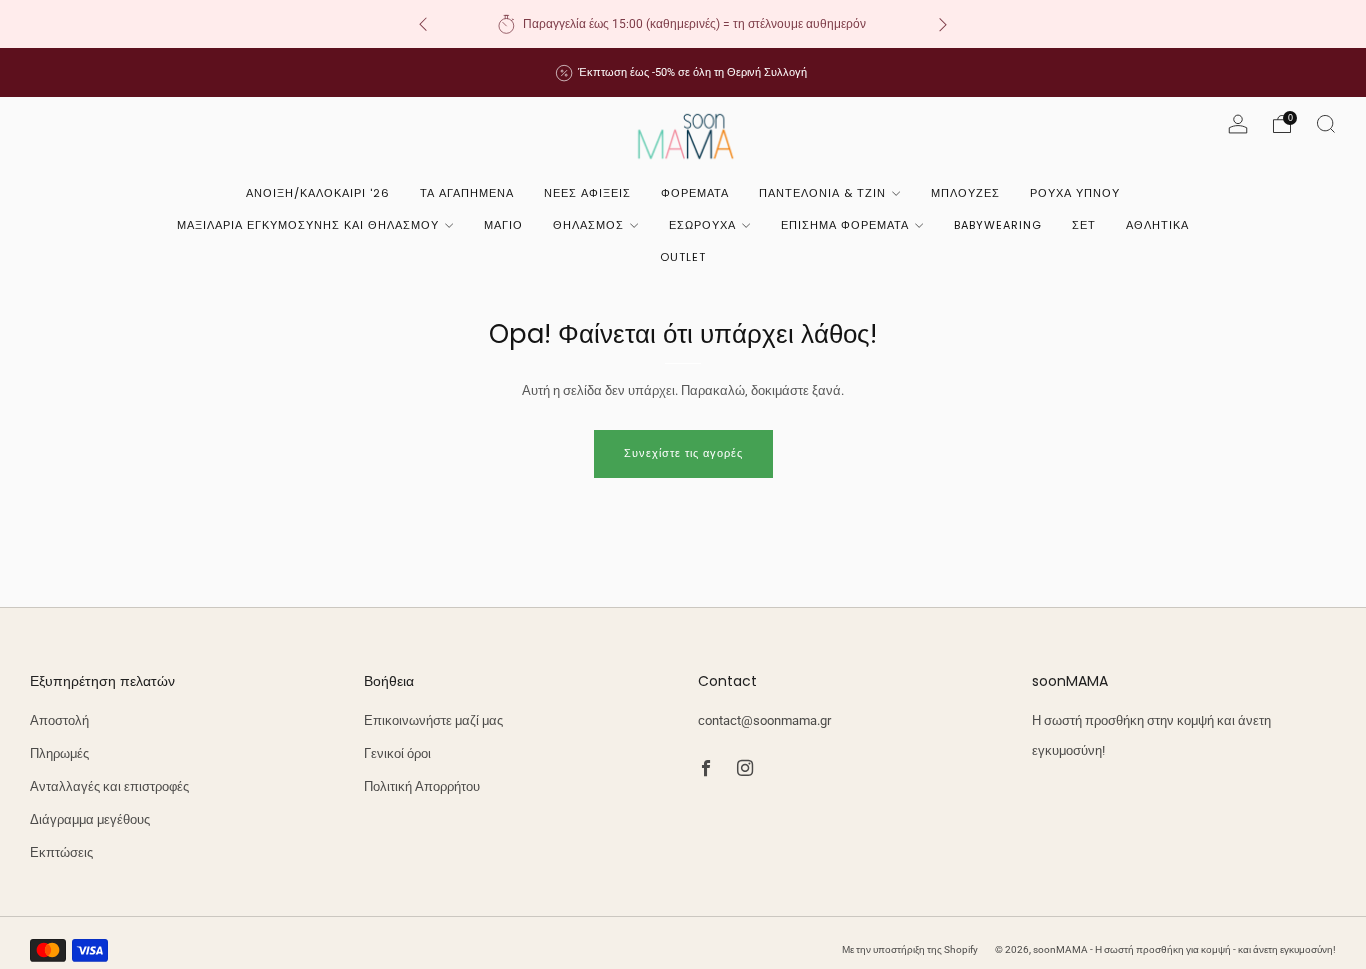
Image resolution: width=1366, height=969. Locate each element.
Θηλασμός (588, 225)
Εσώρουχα (702, 225)
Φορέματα (695, 193)
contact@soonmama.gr (764, 720)
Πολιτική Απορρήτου (422, 786)
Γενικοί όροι (397, 753)
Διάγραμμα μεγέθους (90, 819)
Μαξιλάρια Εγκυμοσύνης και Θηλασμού (308, 225)
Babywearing (998, 225)
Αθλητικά (1157, 225)
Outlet (683, 257)
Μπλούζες (965, 193)
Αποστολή (59, 720)
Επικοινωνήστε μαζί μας (433, 720)
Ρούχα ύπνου (1075, 193)
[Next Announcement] (943, 24)
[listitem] (683, 24)
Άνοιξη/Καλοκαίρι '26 (318, 193)
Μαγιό (503, 225)
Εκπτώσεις (61, 852)
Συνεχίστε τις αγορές (683, 453)
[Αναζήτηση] (1326, 124)
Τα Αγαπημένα (467, 193)
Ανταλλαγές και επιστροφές (109, 786)
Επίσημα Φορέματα (845, 225)
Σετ (1084, 225)
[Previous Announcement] (423, 24)
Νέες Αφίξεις (587, 193)
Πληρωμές (59, 753)
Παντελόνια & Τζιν (822, 193)
